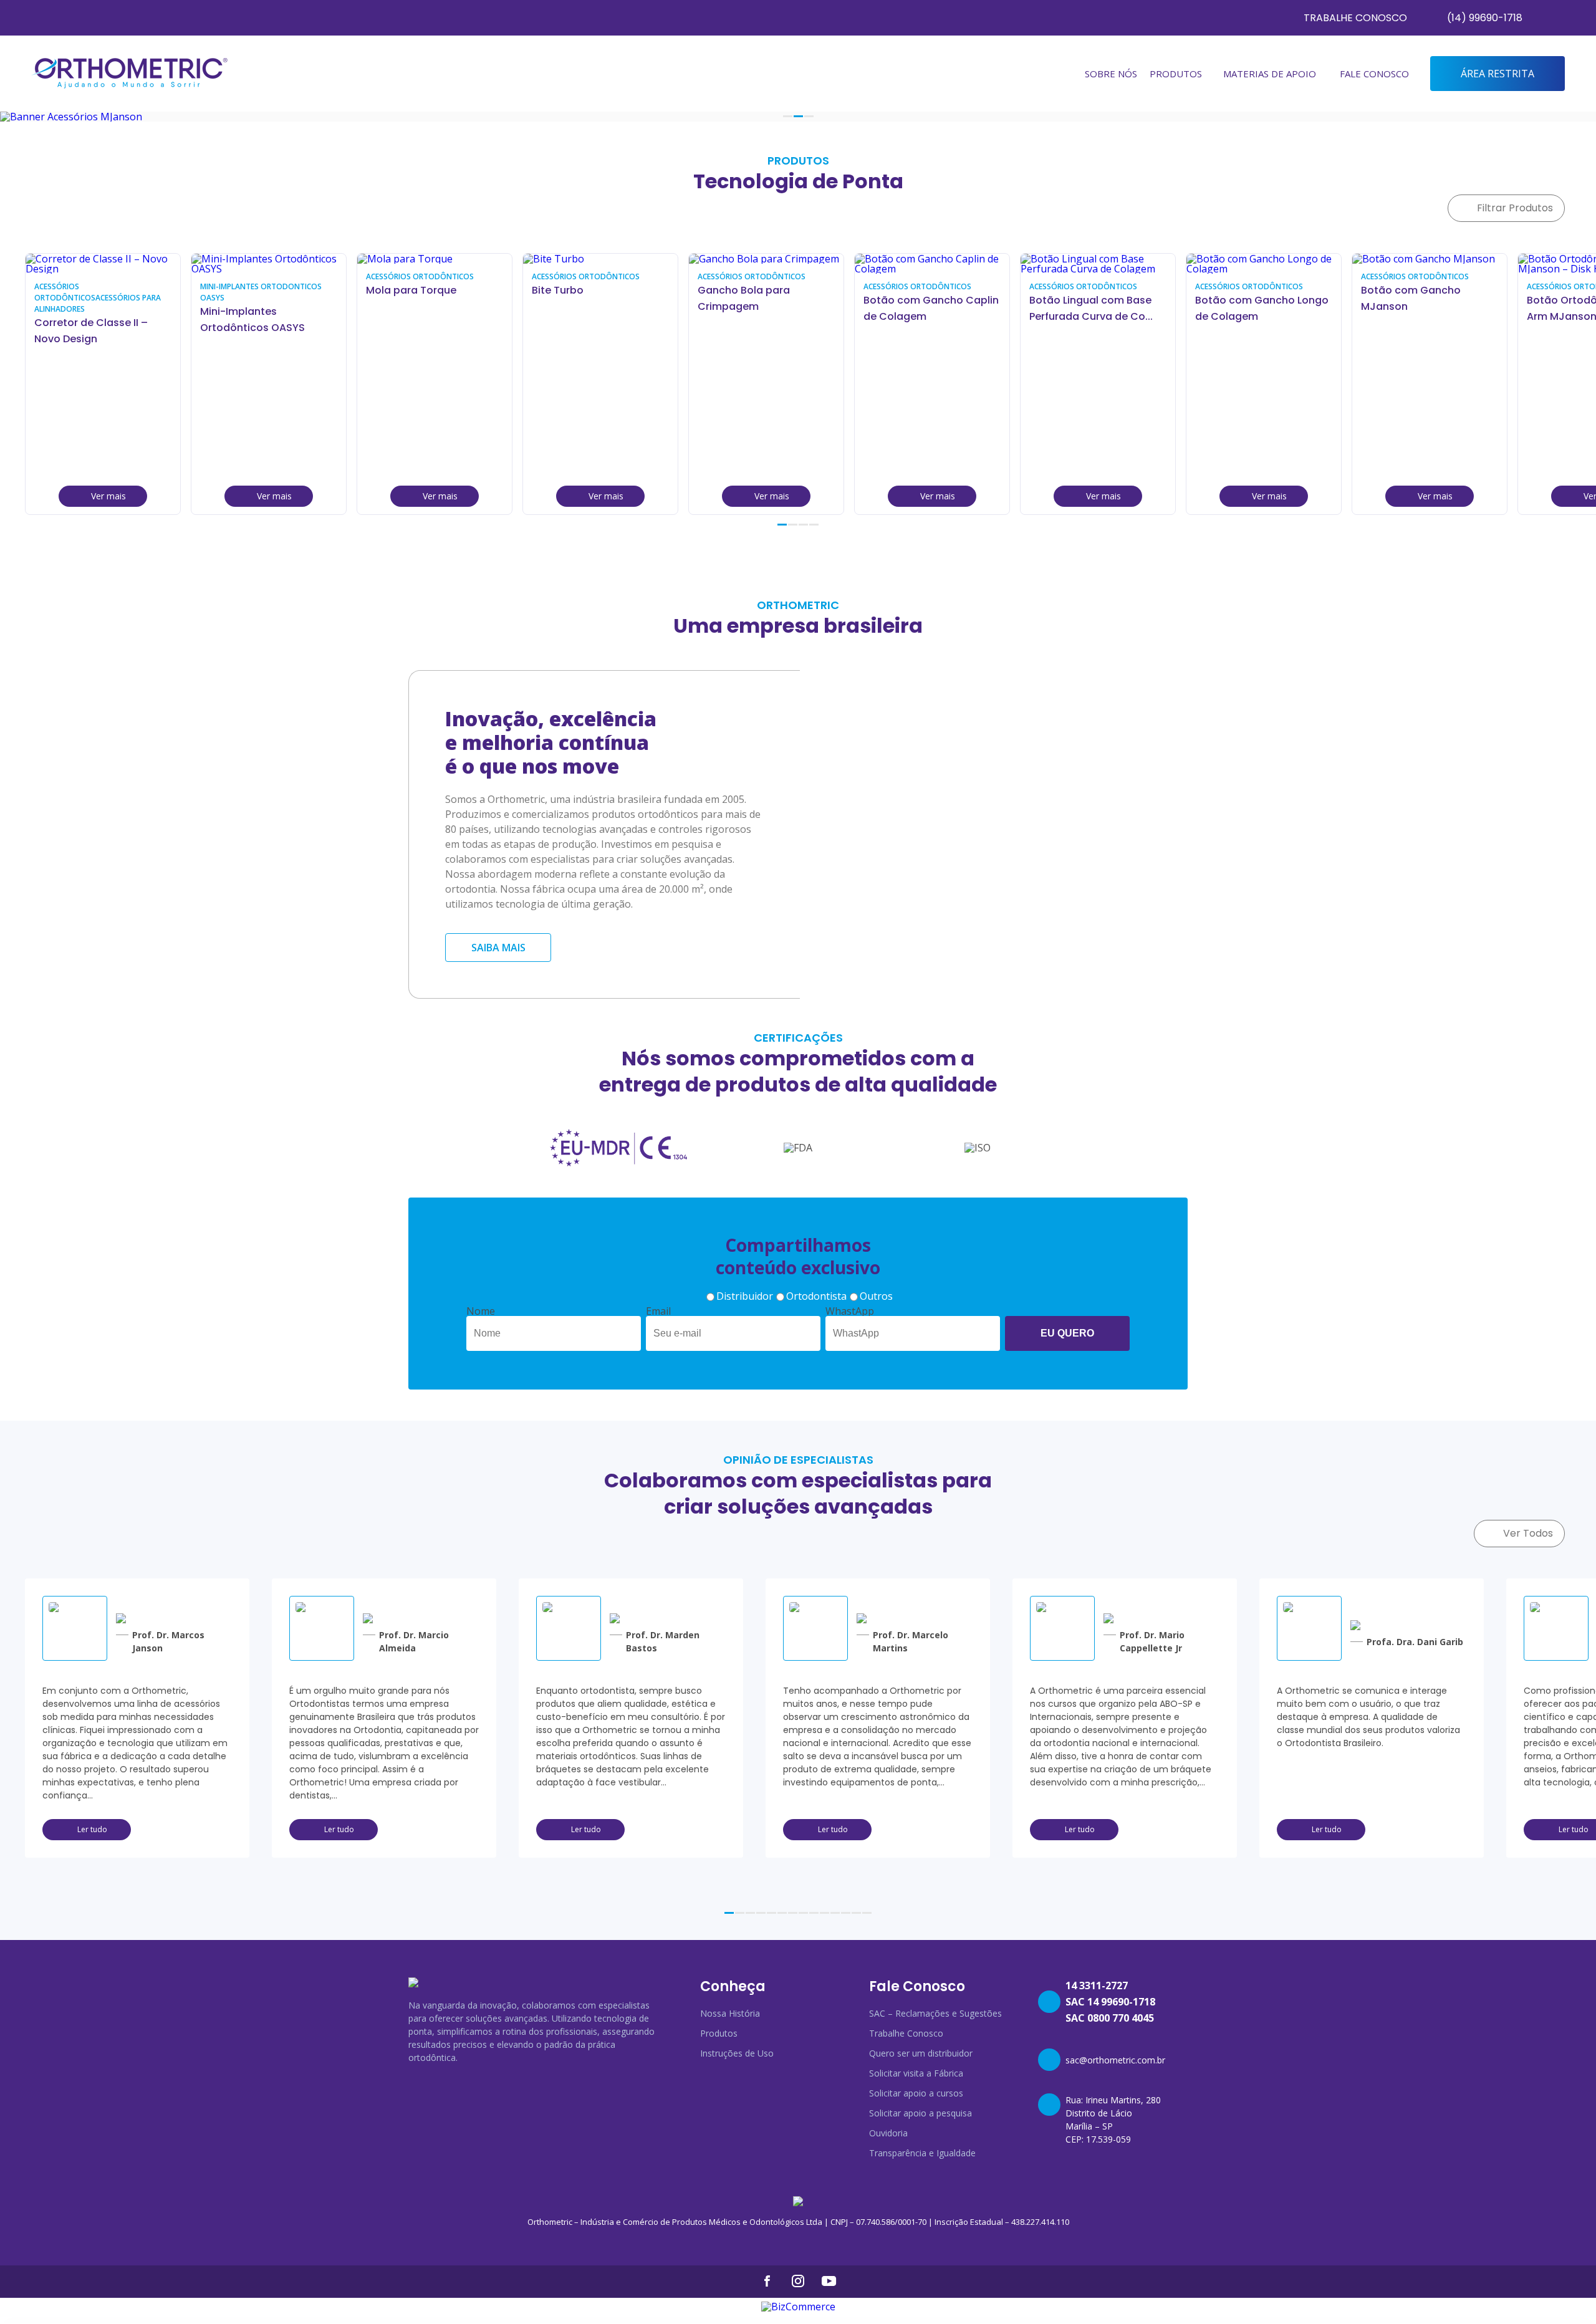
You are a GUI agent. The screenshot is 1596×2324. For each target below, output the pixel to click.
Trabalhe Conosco (1355, 18)
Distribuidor (745, 1296)
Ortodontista (816, 1296)
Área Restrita (1497, 74)
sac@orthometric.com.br (1115, 2060)
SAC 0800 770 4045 (1110, 2018)
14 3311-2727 (1097, 1985)
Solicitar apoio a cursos (916, 2093)
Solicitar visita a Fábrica (916, 2073)
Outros (876, 1296)
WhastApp (850, 1311)
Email (658, 1311)
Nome (481, 1311)
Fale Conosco (1374, 74)
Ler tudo (92, 1829)
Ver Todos (1528, 1533)
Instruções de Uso (737, 2053)
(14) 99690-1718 (1485, 18)
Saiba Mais (498, 948)
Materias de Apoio (1270, 74)
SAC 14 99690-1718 (1110, 2002)
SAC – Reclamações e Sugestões (935, 2013)
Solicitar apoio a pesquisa (921, 2113)
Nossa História (730, 2013)
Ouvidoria (888, 2133)
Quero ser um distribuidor (921, 2053)
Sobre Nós (1111, 74)
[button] (788, 116)
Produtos (719, 2033)
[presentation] (1554, 532)
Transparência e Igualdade (922, 2153)
